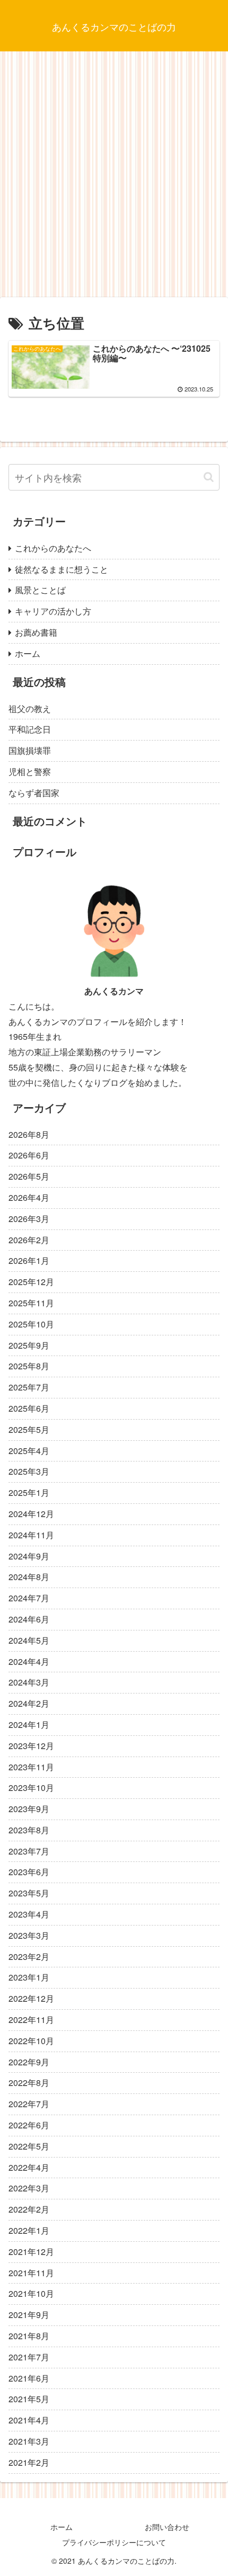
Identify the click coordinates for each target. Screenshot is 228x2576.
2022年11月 (31, 2020)
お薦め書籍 (36, 632)
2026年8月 (29, 1134)
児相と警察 (30, 772)
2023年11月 (31, 1767)
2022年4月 (29, 2167)
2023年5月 (29, 1893)
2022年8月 (29, 2083)
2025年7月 (29, 1387)
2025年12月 (31, 1282)
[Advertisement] (114, 178)
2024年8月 (29, 1577)
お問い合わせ (167, 2527)
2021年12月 (31, 2252)
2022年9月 (29, 2062)
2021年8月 (29, 2336)
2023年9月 (29, 1809)
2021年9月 (29, 2315)
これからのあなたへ (53, 548)
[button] (209, 477)
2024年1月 (29, 1724)
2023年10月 (31, 1788)
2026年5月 (29, 1176)
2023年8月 (29, 1830)
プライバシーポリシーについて (114, 2542)
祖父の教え (30, 708)
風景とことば (40, 590)
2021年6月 (29, 2378)
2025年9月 (29, 1345)
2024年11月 (31, 1535)
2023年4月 (29, 1914)
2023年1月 (29, 1977)
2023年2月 (29, 1956)
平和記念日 (30, 729)
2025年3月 (29, 1471)
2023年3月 (29, 1935)
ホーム (28, 653)
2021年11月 (31, 2273)
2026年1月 (29, 1260)
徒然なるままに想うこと (62, 569)
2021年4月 (29, 2420)
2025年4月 (29, 1451)
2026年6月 (29, 1155)
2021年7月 (29, 2357)
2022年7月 (29, 2104)
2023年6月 (29, 1872)
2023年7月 (29, 1851)
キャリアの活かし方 (53, 611)
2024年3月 (29, 1682)
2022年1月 (29, 2230)
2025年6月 (29, 1408)
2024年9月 (29, 1556)
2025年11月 (31, 1303)
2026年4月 (29, 1197)
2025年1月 (29, 1492)
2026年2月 (29, 1240)
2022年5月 (29, 2146)
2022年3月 (29, 2188)
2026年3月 (29, 1219)
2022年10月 (31, 2041)
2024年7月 (29, 1598)
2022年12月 (31, 1998)
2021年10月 (31, 2293)
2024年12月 (31, 1514)
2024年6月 (29, 1619)
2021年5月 (29, 2399)
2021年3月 (29, 2441)
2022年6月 (29, 2125)
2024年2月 (29, 1703)
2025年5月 (29, 1429)
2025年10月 (31, 1324)
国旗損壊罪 (30, 750)
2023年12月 (31, 1746)
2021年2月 (29, 2462)
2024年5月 (29, 1640)
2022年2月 (29, 2209)
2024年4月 (29, 1661)
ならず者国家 (34, 793)
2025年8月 (29, 1366)
